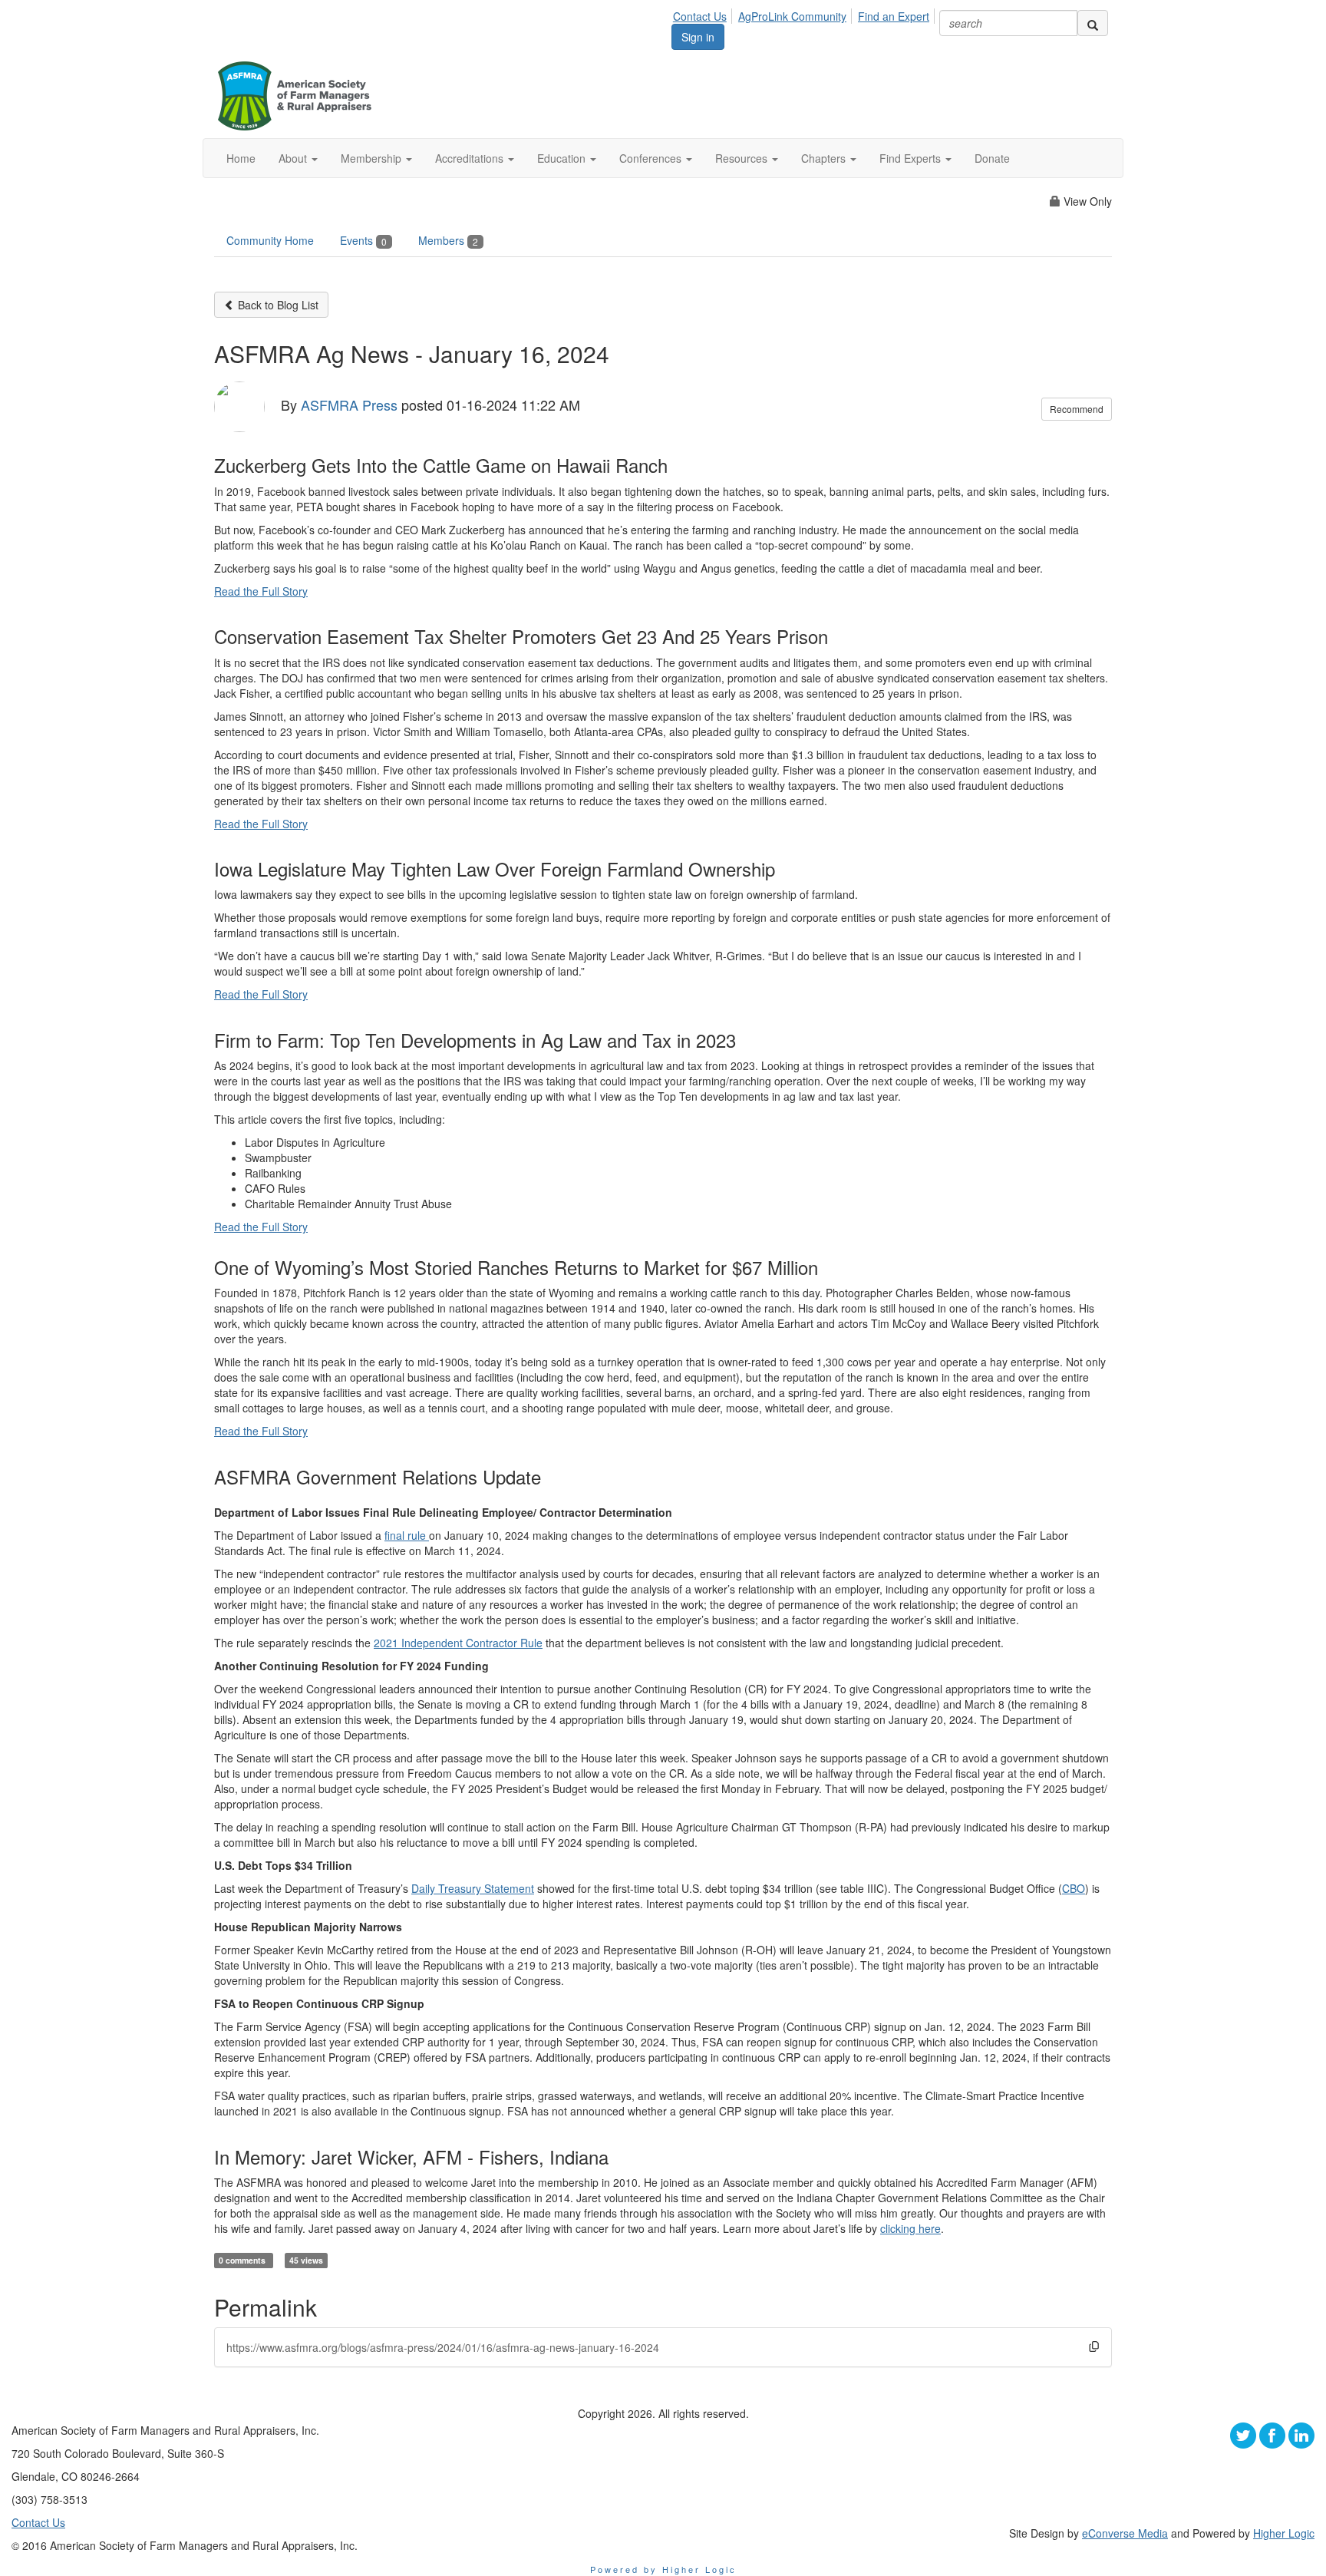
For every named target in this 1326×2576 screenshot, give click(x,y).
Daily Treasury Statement (473, 1888)
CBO (1074, 1888)
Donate (992, 158)
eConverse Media (1125, 2533)
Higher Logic (1284, 2533)
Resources (743, 158)
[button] (1094, 2346)
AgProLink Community (792, 16)
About (294, 158)
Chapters (825, 158)
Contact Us (700, 16)
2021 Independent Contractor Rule (458, 1643)
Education (563, 158)
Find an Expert (894, 16)
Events (363, 240)
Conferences (652, 158)
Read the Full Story (261, 591)
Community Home (270, 240)
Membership (373, 158)
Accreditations (471, 158)
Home (241, 158)
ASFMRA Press (349, 405)
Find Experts (912, 158)
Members (448, 240)
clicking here (910, 2228)
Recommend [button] (1077, 409)
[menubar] (805, 14)
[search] (1093, 23)
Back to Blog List (277, 305)
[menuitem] (704, 14)
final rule (407, 1535)
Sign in (698, 37)
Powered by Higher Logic (663, 2569)
